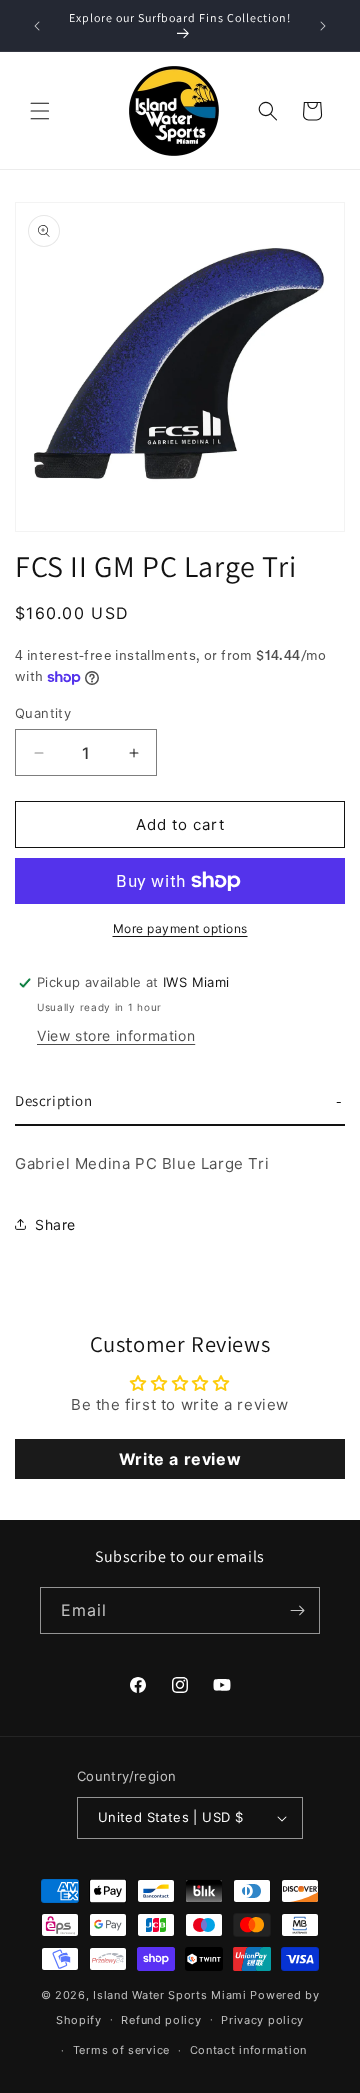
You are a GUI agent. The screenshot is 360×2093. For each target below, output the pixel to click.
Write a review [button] (180, 1459)
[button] (40, 111)
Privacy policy (262, 2020)
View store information (116, 1035)
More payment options (180, 928)
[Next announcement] (323, 26)
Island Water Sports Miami (170, 1995)
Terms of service (121, 2050)
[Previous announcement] (37, 26)
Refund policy (161, 2020)
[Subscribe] (297, 1610)
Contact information (248, 2050)
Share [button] (55, 1224)
